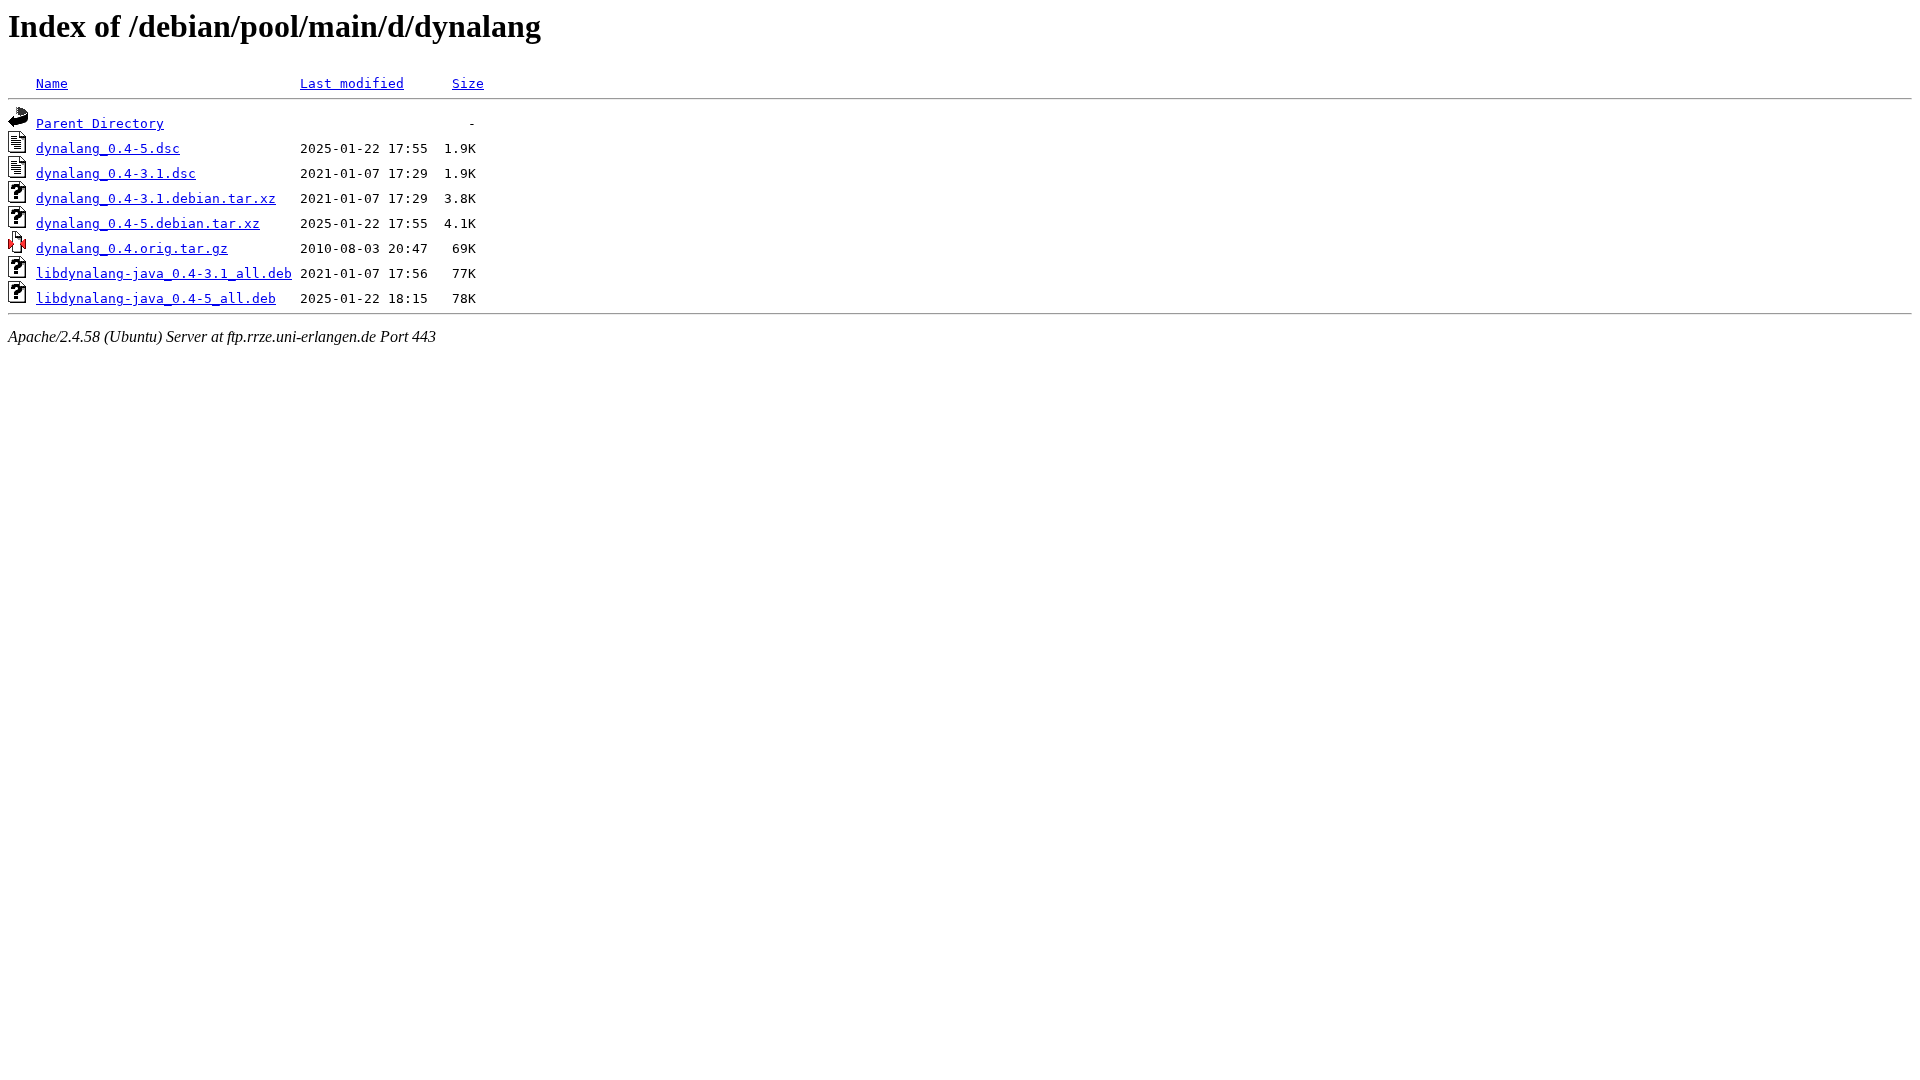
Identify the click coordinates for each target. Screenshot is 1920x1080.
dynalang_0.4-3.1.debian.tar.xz (156, 198)
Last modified (352, 83)
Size (468, 83)
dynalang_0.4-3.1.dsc (116, 173)
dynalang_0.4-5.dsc (108, 148)
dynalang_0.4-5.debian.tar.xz (148, 223)
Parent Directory (100, 123)
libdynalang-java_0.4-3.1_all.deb (164, 273)
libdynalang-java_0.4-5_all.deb (156, 298)
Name (52, 83)
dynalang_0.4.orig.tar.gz (132, 248)
